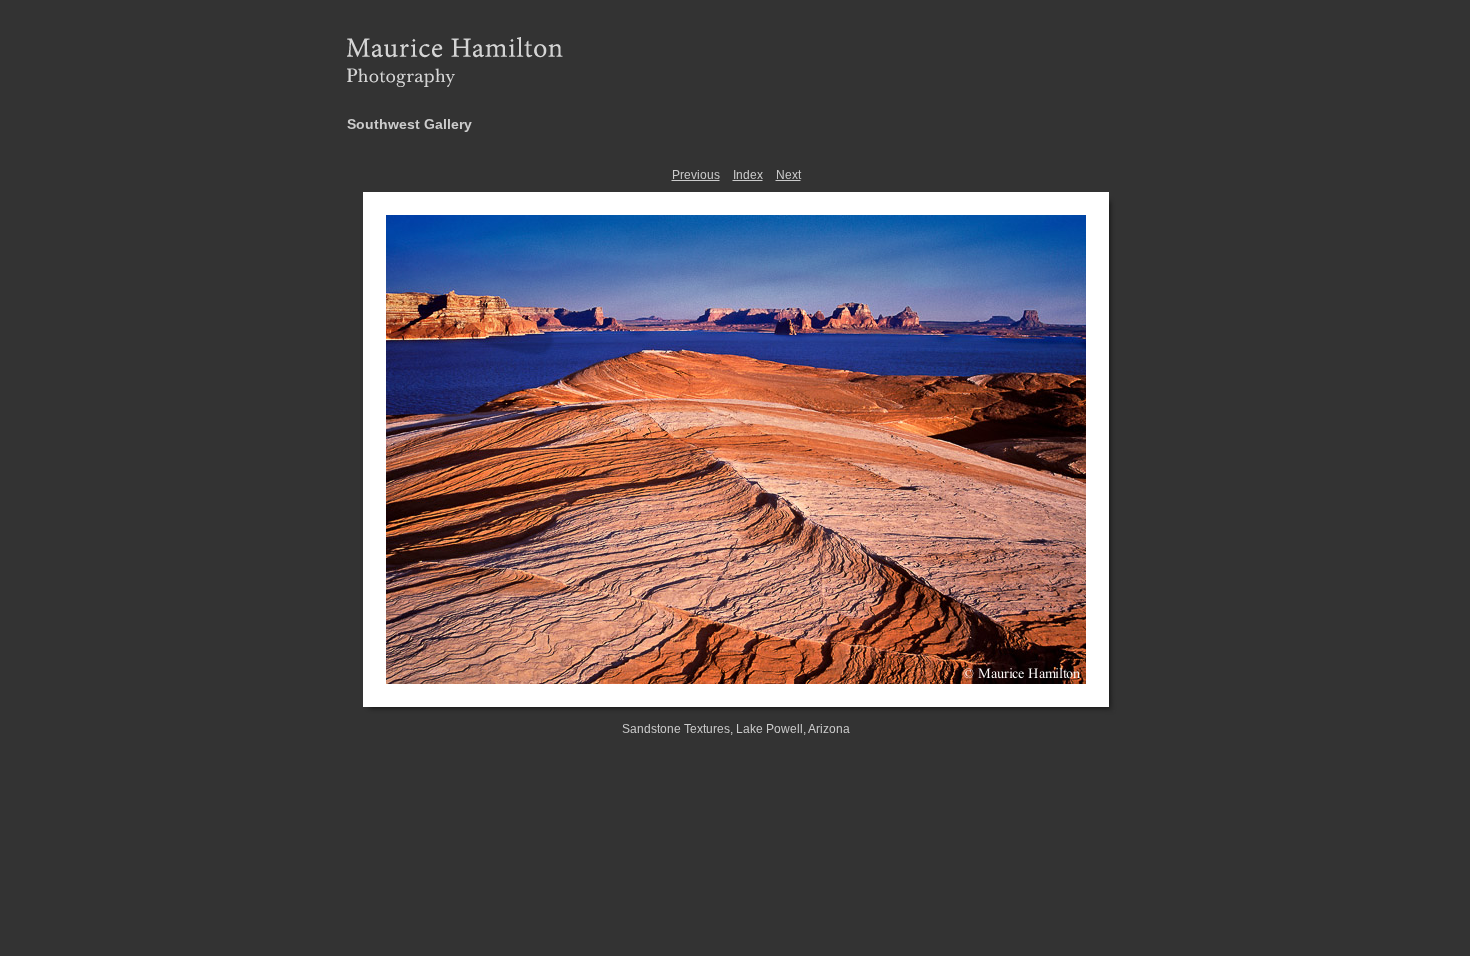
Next (788, 175)
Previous (696, 175)
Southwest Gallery (409, 124)
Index (748, 175)
